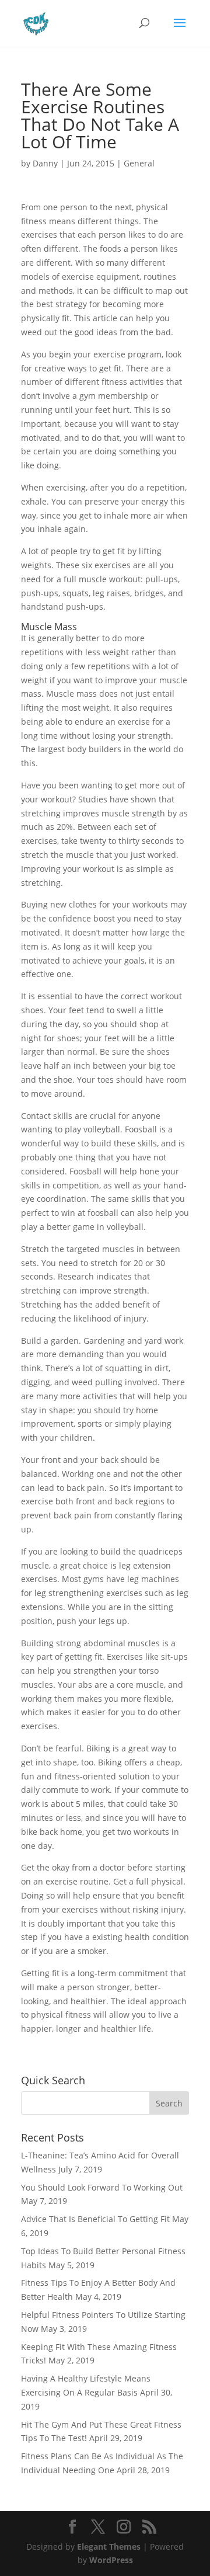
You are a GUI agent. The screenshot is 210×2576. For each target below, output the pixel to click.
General (139, 163)
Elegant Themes (109, 2547)
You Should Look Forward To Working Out (102, 2187)
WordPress (111, 2560)
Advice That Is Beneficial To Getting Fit (95, 2219)
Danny (45, 163)
